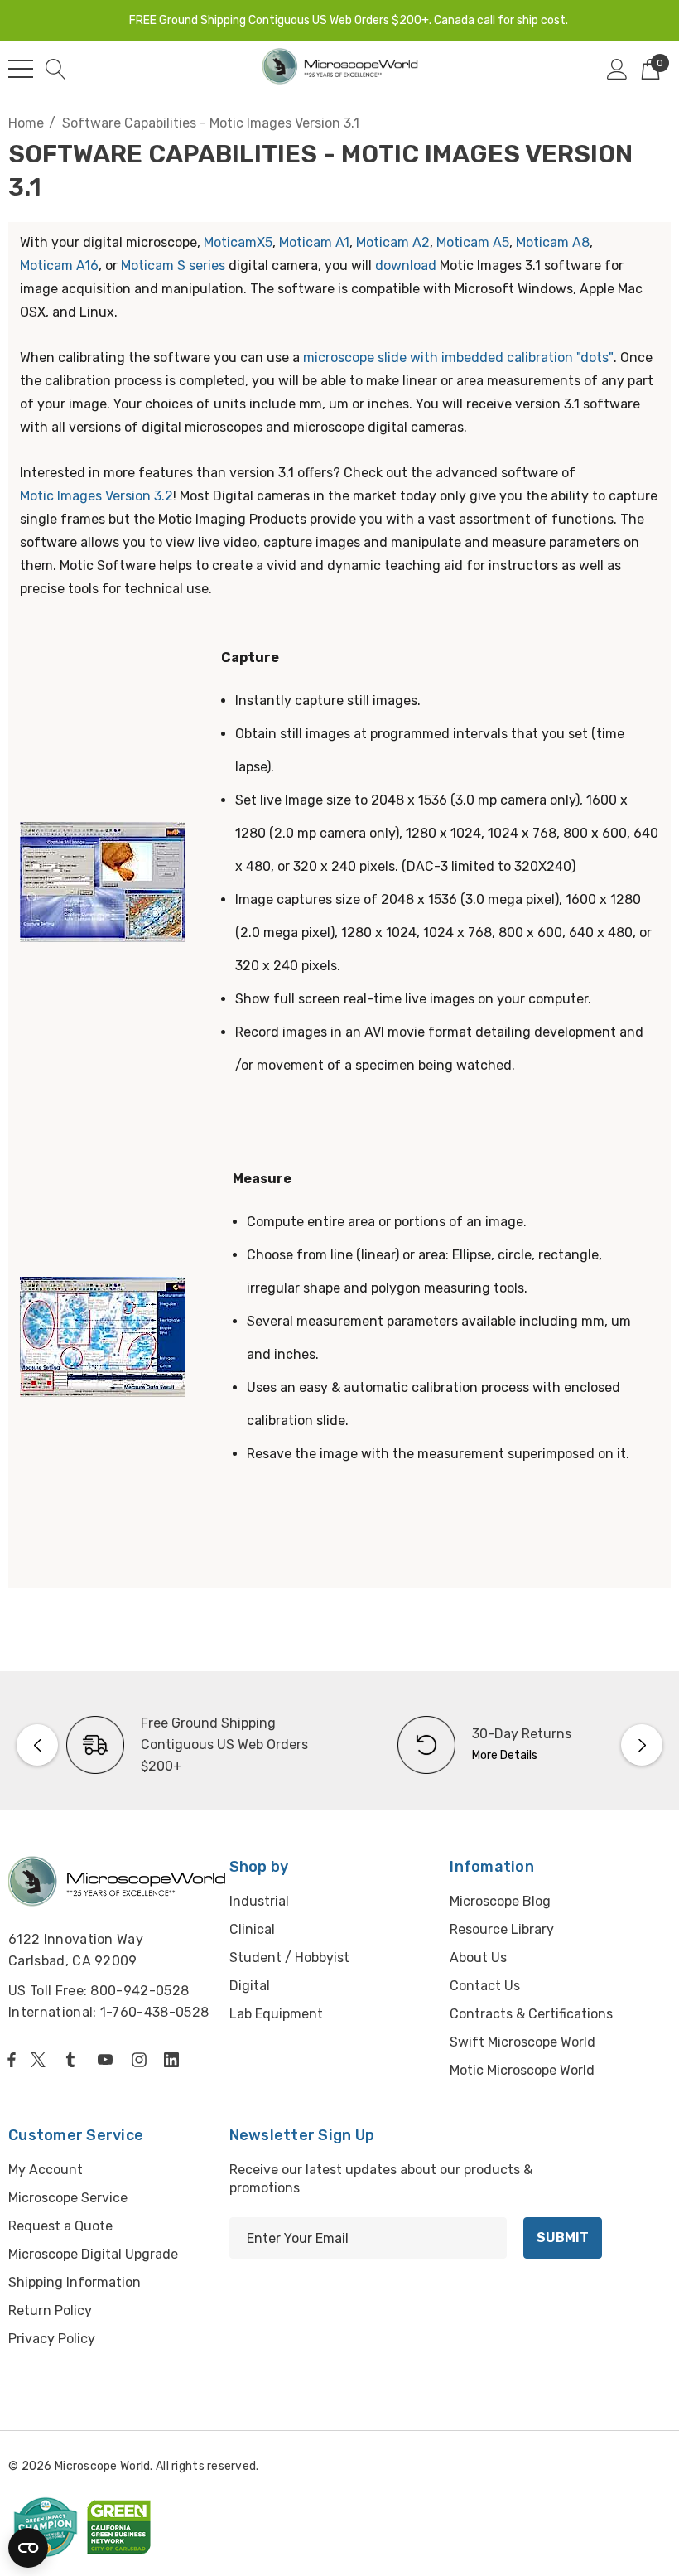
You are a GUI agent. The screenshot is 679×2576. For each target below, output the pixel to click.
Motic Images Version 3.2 (96, 496)
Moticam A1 (314, 242)
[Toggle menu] (21, 69)
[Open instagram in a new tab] (142, 2060)
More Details (505, 1755)
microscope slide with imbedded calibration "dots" (458, 358)
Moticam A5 (473, 242)
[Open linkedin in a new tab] (175, 2060)
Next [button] (642, 1745)
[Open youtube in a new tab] (108, 2060)
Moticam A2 (393, 242)
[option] (174, 1745)
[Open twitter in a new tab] (41, 2060)
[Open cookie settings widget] (28, 2548)
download (406, 266)
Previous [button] (37, 1745)
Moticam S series (173, 266)
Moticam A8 (553, 242)
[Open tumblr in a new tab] (74, 2060)
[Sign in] (617, 69)
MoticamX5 (238, 242)
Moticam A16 (59, 266)
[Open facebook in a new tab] (12, 2060)
